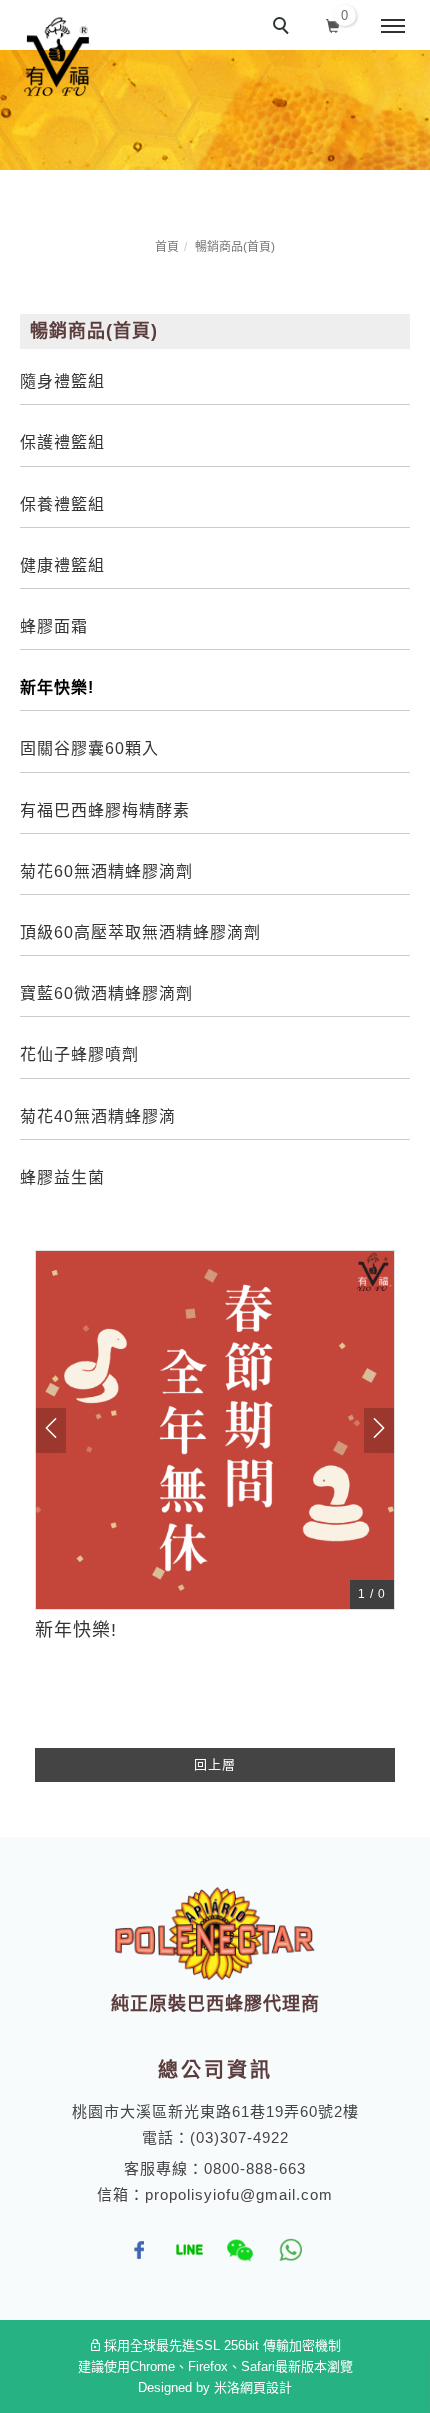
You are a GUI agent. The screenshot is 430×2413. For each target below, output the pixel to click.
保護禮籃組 (62, 442)
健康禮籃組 (62, 565)
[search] (284, 28)
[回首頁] (57, 57)
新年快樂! (57, 687)
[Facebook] (140, 2250)
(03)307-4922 (239, 2137)
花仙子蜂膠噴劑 (79, 1054)
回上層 (215, 1764)
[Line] (190, 2250)
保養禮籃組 (62, 504)
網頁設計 (266, 2387)
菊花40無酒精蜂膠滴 (98, 1116)
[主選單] (393, 27)
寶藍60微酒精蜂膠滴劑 (106, 993)
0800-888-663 (255, 2168)
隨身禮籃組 (62, 381)
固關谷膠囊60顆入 (89, 748)
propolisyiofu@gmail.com (239, 2194)
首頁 (167, 247)
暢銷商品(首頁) (235, 247)
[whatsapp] (290, 2250)
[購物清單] (333, 24)
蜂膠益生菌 (62, 1177)
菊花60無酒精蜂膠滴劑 (106, 871)
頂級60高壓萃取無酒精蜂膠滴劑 (140, 932)
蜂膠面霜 (54, 626)
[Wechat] (240, 2250)
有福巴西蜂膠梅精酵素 (105, 810)
